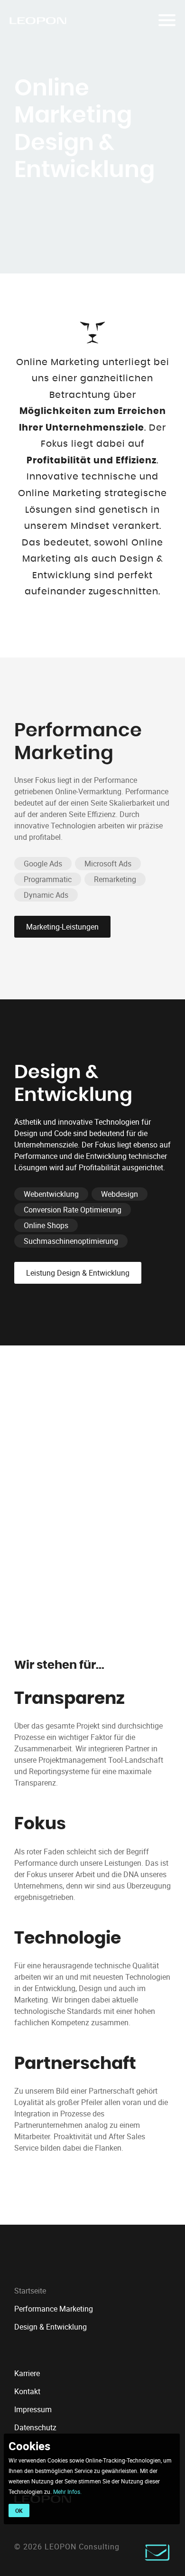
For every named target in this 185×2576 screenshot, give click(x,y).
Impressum (33, 2409)
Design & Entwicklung (51, 2327)
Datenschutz (35, 2427)
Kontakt (27, 2391)
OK (19, 2510)
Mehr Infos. (67, 2491)
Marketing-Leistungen (62, 927)
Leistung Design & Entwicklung (78, 1273)
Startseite (30, 2291)
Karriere (27, 2373)
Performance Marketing (54, 2309)
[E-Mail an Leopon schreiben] (157, 2558)
